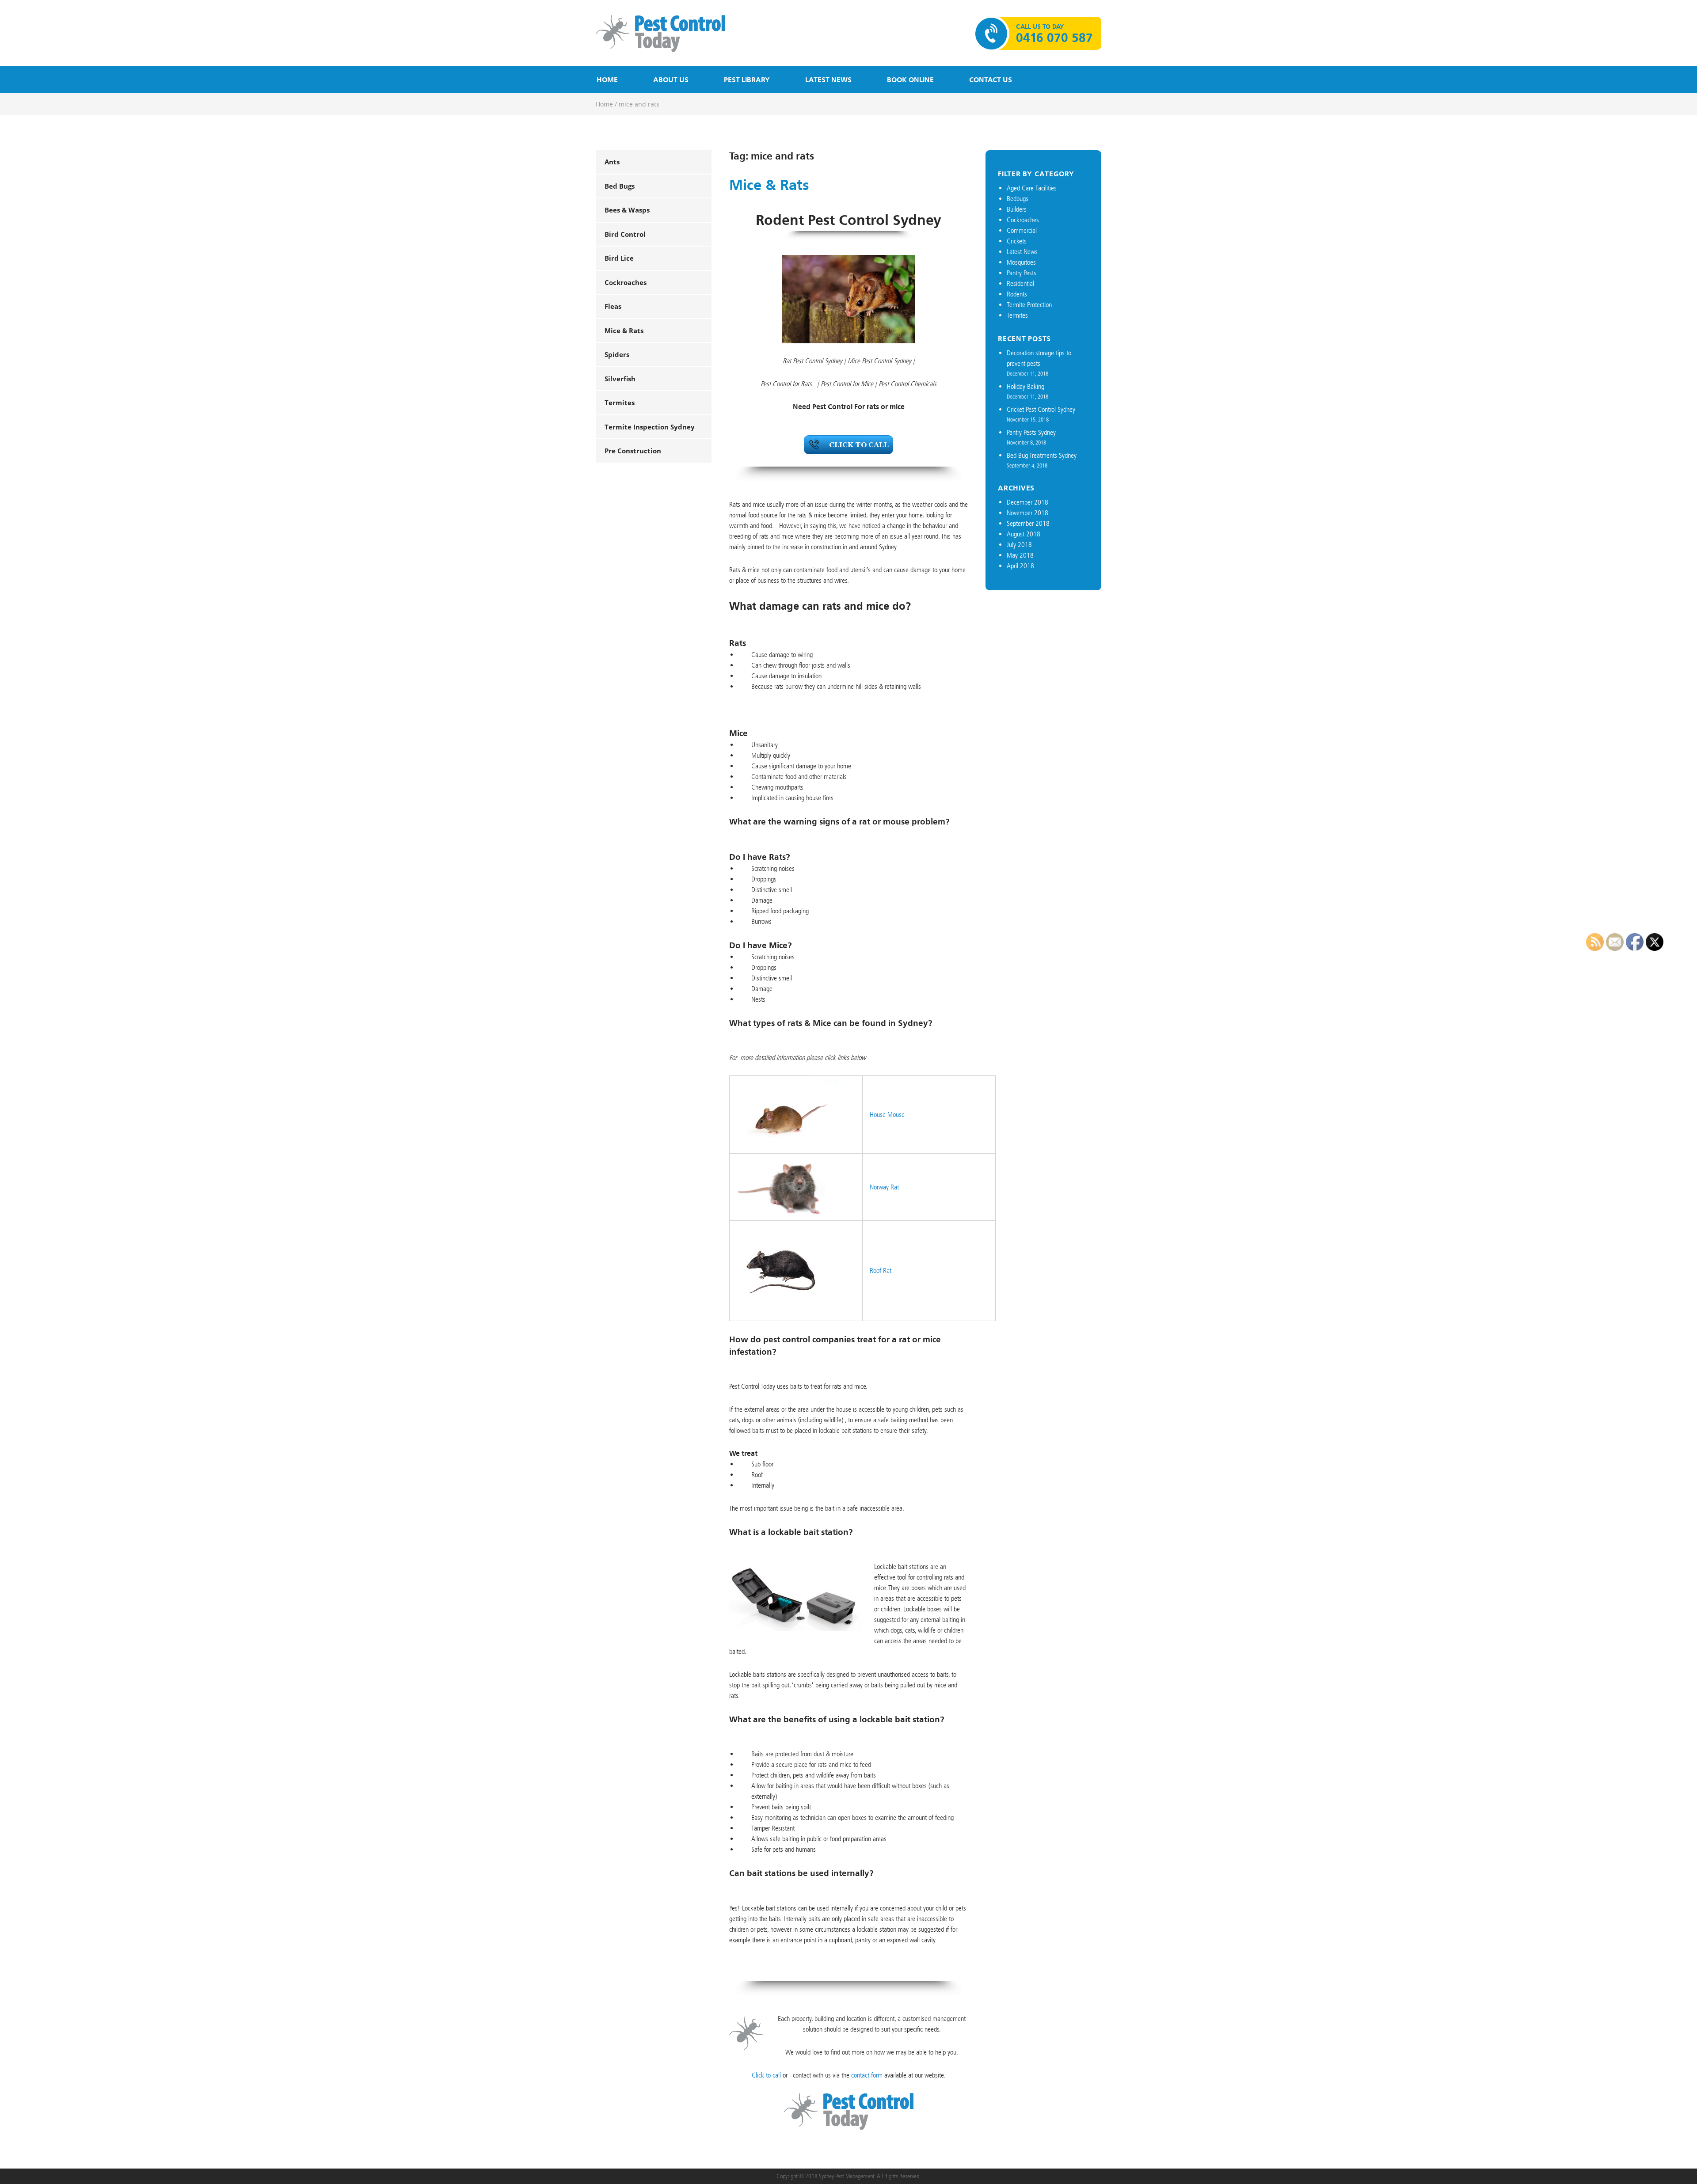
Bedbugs (1018, 199)
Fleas (613, 306)
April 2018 (1020, 566)
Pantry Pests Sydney (1031, 432)
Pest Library (747, 80)
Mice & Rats (624, 330)
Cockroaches (626, 282)
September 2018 (1028, 523)
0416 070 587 (1054, 38)
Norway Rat (884, 1187)
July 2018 (1019, 545)
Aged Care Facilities (1032, 188)
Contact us (991, 80)
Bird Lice (619, 258)
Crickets (1017, 241)
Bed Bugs (620, 186)
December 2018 (1027, 502)
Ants (612, 162)
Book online (910, 80)
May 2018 (1020, 555)
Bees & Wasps (627, 210)
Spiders (617, 354)
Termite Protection (1029, 305)
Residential (1020, 283)
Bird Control (625, 234)
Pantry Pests (1022, 273)
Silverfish (620, 379)
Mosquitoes (1021, 262)
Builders (1017, 209)
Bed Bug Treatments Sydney (1042, 455)
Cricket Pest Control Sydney (1041, 409)
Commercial (1022, 230)
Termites (620, 403)
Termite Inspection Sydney (650, 427)
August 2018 (1024, 534)
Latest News (828, 80)
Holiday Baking (1025, 386)
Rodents (1017, 294)
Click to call (766, 2075)
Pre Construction (633, 451)
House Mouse (887, 1115)
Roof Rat (881, 1271)
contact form (867, 2075)
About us (671, 80)
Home (607, 80)
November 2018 (1027, 513)
